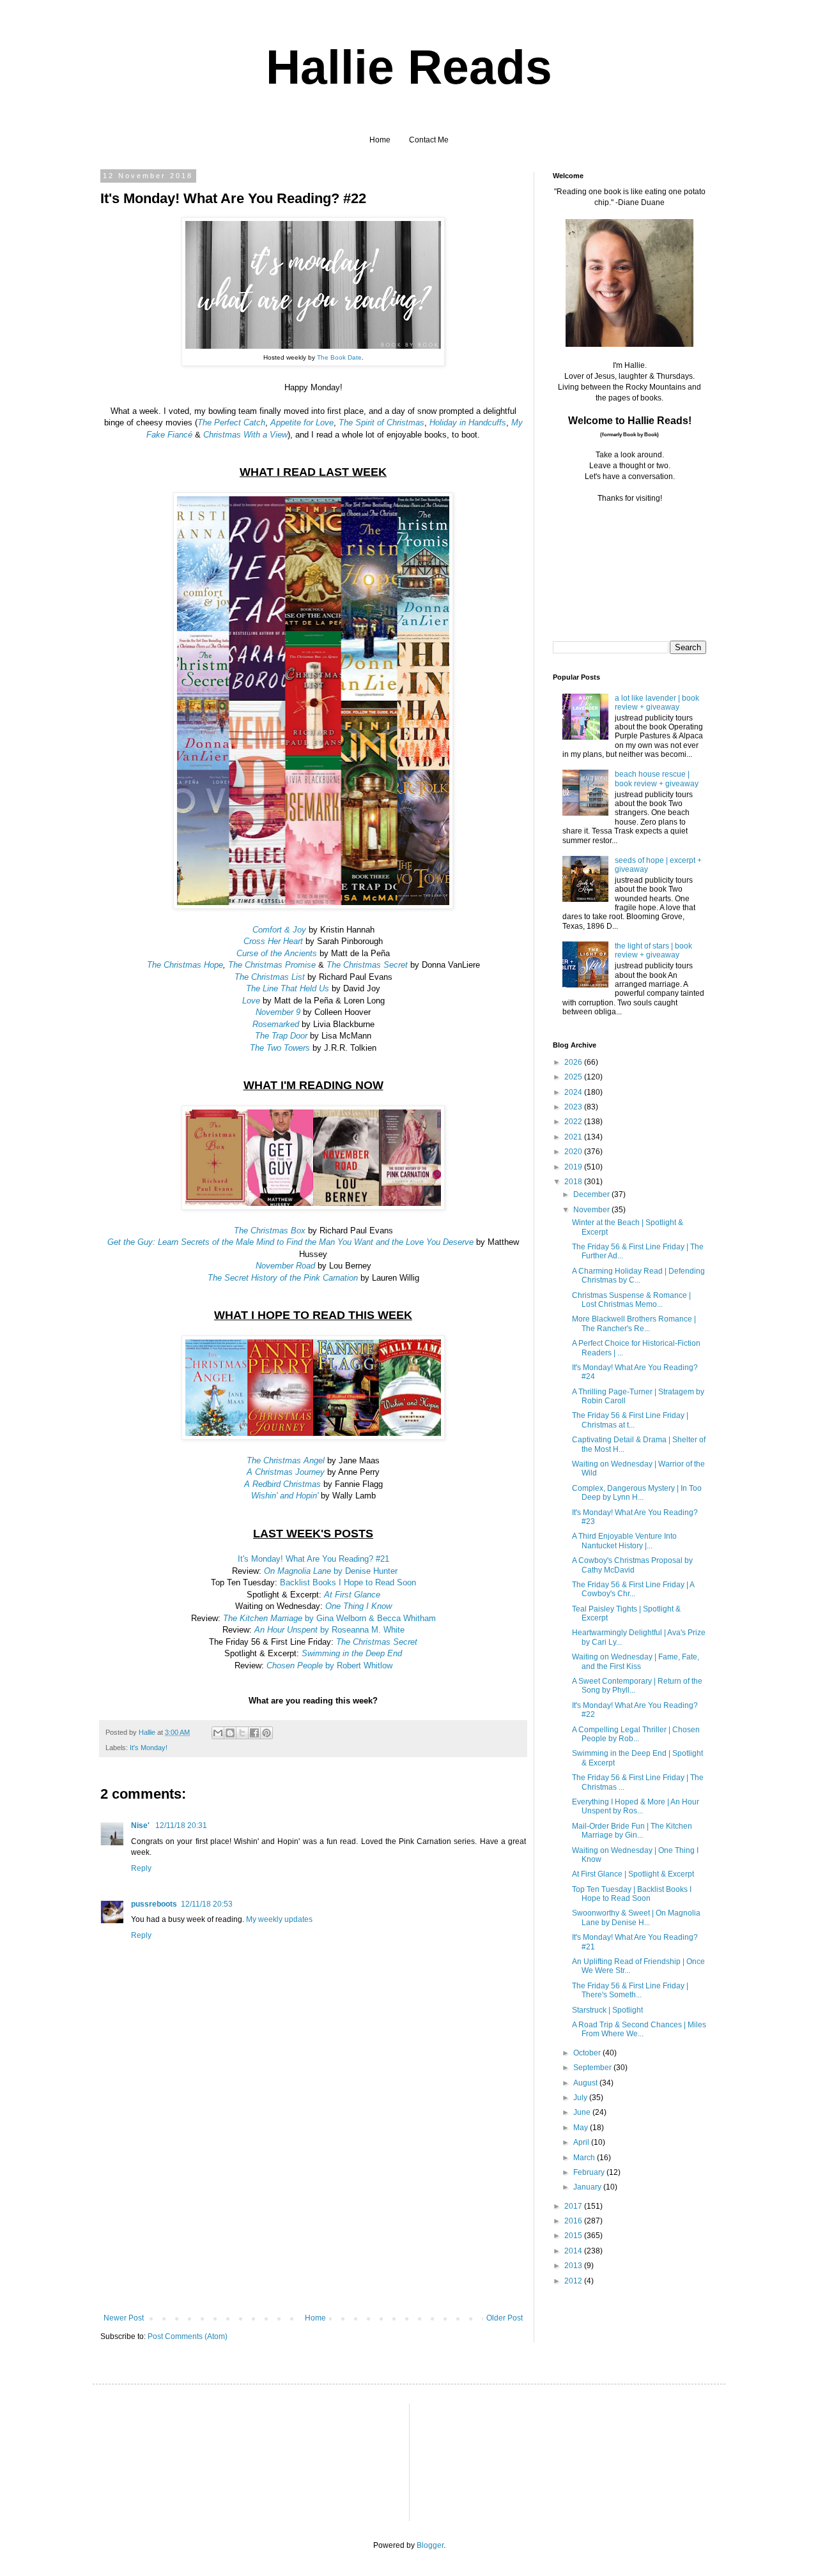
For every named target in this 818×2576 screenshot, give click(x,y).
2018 (574, 1182)
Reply (141, 1868)
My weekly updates (279, 1919)
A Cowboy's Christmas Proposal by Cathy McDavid (632, 1565)
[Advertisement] (313, 2218)
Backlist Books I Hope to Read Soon (348, 1582)
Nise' (141, 1825)
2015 (574, 2236)
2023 (574, 1107)
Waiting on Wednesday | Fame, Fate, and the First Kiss (636, 1661)
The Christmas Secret (367, 965)
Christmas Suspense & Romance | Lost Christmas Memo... (631, 1300)
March (585, 2158)
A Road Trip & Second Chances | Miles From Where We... (639, 2029)
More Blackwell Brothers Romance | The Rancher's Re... (634, 1323)
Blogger (430, 2545)
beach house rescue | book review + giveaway (657, 779)
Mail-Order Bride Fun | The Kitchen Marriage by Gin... (632, 1831)
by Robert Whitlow (329, 1665)
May (582, 2128)
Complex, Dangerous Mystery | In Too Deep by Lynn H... (637, 1493)
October (588, 2053)
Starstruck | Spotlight (607, 2010)
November (592, 1210)
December (592, 1194)
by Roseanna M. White (329, 1630)
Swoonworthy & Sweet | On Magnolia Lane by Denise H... (636, 1917)
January (588, 2187)
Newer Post (124, 2318)
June (583, 2112)
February (590, 2172)
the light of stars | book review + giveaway (653, 950)
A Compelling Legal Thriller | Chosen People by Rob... (636, 1734)
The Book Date (339, 357)
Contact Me (429, 140)
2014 (574, 2251)
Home (380, 140)
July (581, 2098)
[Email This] (218, 1733)
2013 (574, 2266)
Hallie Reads (409, 67)
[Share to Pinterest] (266, 1733)
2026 (574, 1062)
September (593, 2068)
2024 (574, 1092)
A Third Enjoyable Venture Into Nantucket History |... (624, 1541)
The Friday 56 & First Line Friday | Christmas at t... (630, 1420)
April (582, 2142)
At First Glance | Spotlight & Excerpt (633, 1874)
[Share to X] (242, 1733)
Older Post (505, 2318)
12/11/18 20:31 (181, 1825)
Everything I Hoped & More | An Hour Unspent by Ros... (636, 1806)
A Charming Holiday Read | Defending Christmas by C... (638, 1276)
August (586, 2083)
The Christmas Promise (272, 965)
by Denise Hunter (331, 1571)
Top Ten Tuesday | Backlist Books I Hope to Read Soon (632, 1894)
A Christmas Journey (286, 1472)
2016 (574, 2221)
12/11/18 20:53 (207, 1904)
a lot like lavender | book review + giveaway (657, 703)
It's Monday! (149, 1748)
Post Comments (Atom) (188, 2336)
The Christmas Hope (185, 965)
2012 (574, 2281)
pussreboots (154, 1904)
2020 (574, 1152)
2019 (574, 1167)
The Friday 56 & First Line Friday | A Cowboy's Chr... (633, 1589)
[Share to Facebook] (254, 1733)
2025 (574, 1077)
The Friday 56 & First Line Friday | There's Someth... (630, 1990)
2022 (574, 1122)
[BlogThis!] (230, 1733)
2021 (574, 1137)
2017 (574, 2206)
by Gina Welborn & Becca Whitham (329, 1618)
